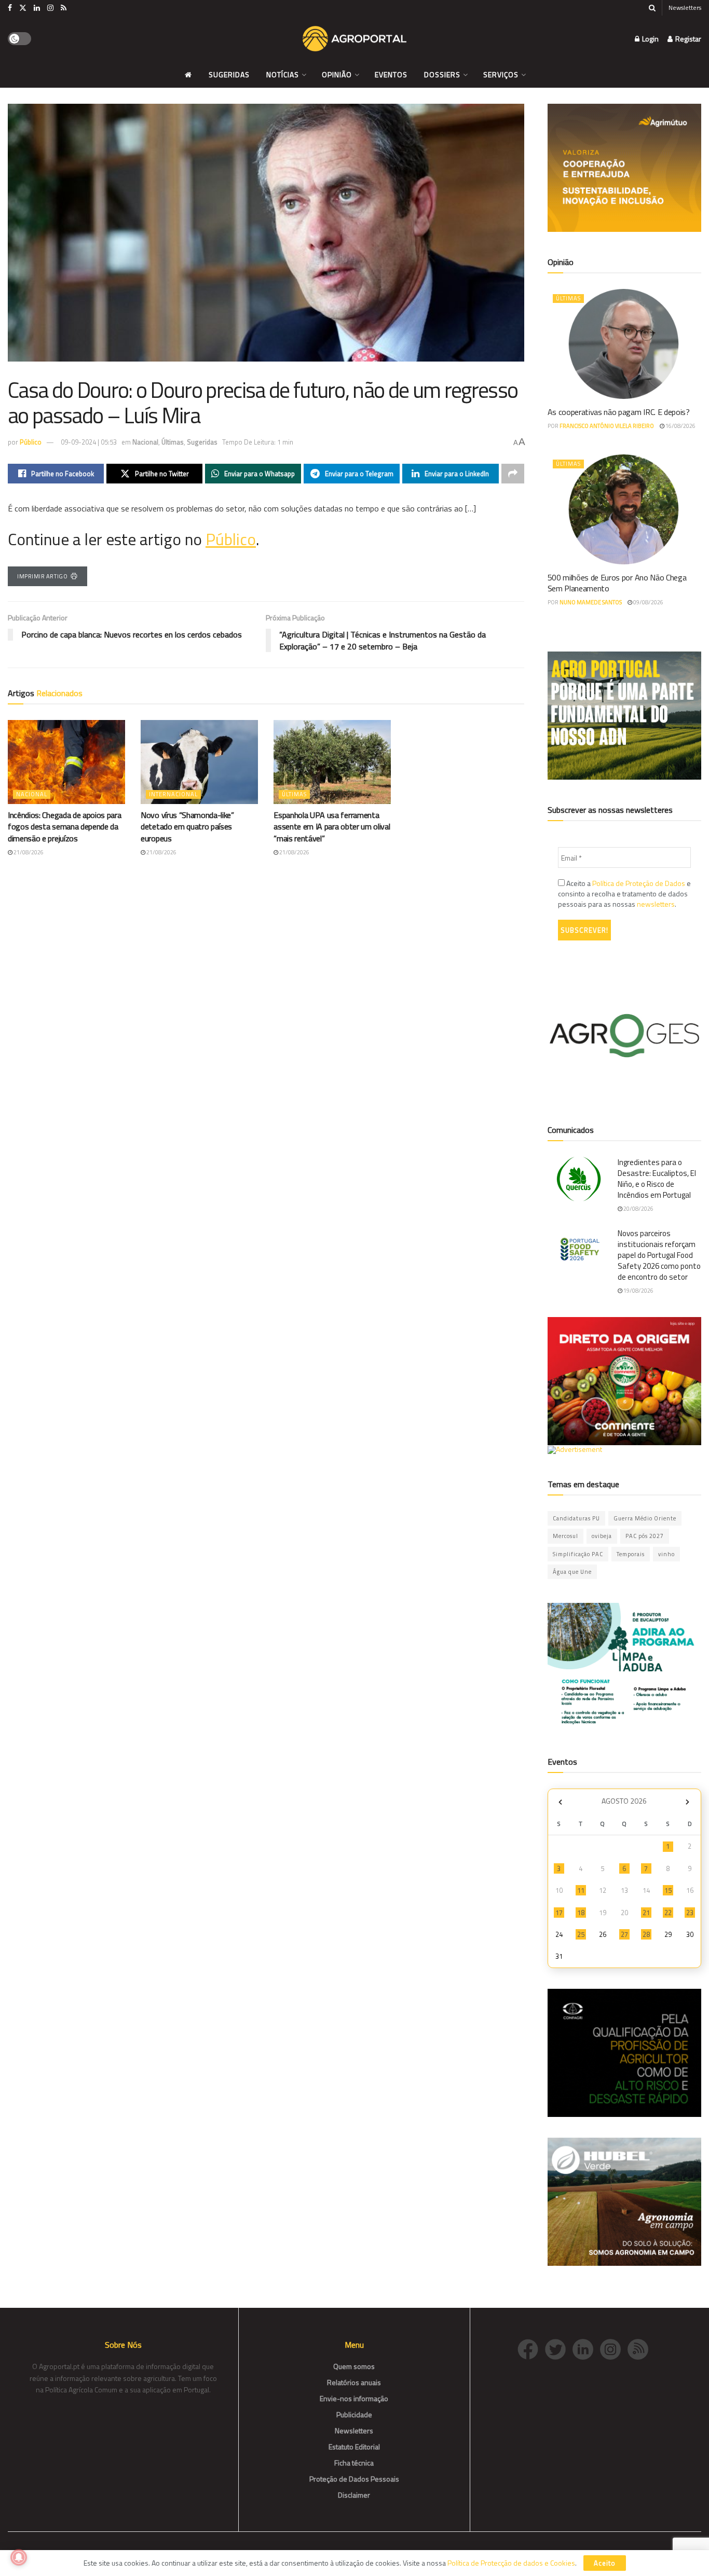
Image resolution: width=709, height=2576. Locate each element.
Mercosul (565, 1536)
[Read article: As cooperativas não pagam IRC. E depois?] (625, 344)
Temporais (631, 1554)
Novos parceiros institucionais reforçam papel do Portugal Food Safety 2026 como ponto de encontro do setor (659, 1255)
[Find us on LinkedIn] (37, 8)
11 (581, 1890)
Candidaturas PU (576, 1518)
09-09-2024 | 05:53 (89, 442)
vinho (666, 1554)
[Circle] (586, 2348)
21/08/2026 (28, 852)
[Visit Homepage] (354, 39)
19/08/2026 (638, 1291)
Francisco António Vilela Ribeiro (607, 426)
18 (581, 1913)
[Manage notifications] (19, 2557)
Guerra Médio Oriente (645, 1518)
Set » (687, 1802)
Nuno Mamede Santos (591, 602)
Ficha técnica (354, 2463)
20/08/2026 (638, 1209)
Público (31, 442)
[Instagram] (614, 2348)
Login (650, 39)
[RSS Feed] (640, 2348)
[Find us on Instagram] (50, 8)
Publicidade (354, 2414)
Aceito (605, 2563)
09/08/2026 (648, 602)
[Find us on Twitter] (23, 8)
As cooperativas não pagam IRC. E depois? (619, 412)
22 (668, 1913)
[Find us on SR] (64, 8)
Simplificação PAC (578, 1554)
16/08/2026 (680, 426)
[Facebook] (531, 2348)
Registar (687, 39)
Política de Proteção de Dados (639, 883)
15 (668, 1890)
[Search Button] (652, 8)
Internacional (173, 794)
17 (559, 1913)
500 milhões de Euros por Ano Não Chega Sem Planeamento (617, 583)
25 (581, 1934)
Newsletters (685, 8)
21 (646, 1913)
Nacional (145, 442)
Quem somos (354, 2366)
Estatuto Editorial (354, 2447)
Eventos (391, 74)
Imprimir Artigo (42, 576)
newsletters (656, 904)
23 (690, 1913)
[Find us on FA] (10, 8)
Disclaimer (354, 2495)
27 (624, 1934)
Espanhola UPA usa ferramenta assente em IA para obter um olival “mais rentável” (332, 827)
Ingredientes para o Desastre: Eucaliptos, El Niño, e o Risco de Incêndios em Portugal (657, 1179)
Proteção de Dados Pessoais (354, 2479)
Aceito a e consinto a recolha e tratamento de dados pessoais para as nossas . (624, 894)
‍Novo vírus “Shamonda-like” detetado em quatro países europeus (187, 827)
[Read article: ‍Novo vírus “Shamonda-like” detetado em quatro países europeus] (199, 762)
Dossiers (442, 74)
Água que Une (572, 1572)
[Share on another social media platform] (513, 474)
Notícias (283, 74)
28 (646, 1934)
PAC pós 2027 (645, 1536)
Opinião (337, 74)
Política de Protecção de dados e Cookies (511, 2563)
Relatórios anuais (354, 2382)
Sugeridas (229, 74)
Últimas (173, 442)
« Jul (561, 1802)
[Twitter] (559, 2348)
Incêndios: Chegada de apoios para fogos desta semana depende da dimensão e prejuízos (64, 827)
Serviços (501, 74)
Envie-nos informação (354, 2398)
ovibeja (602, 1536)
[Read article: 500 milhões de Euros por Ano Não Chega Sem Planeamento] (625, 509)
